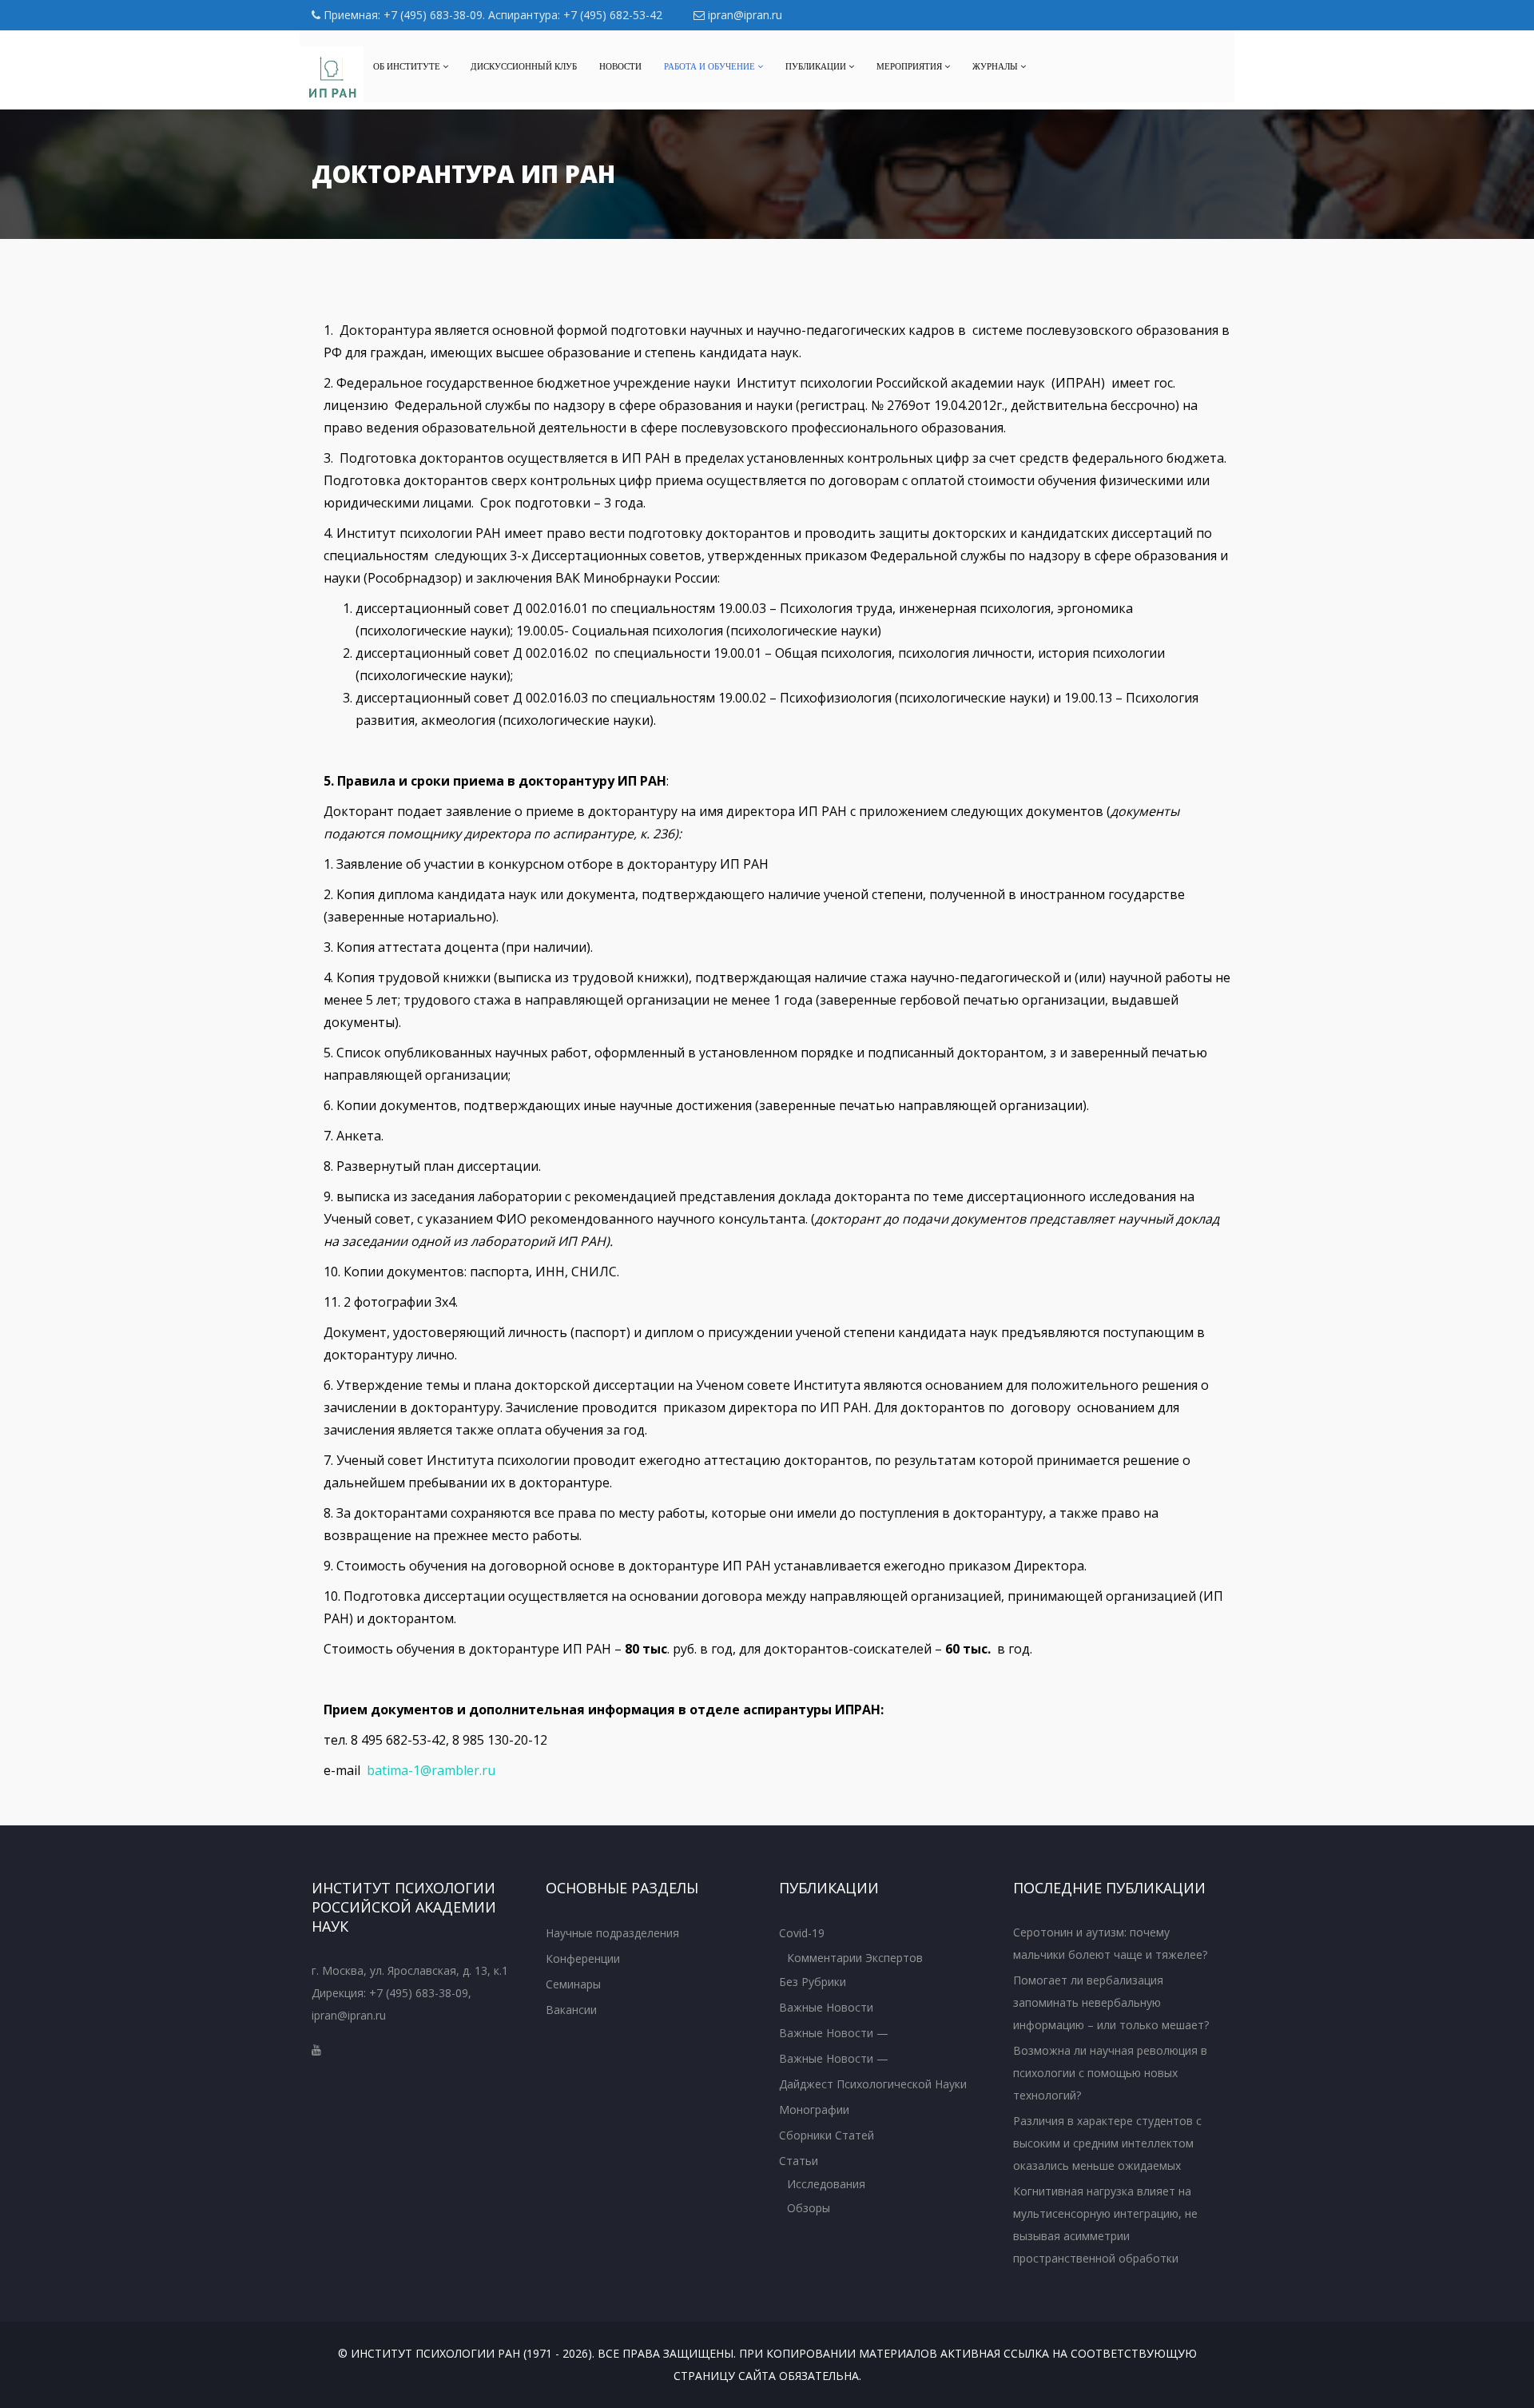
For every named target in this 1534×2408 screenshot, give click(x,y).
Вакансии (571, 2010)
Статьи (799, 2161)
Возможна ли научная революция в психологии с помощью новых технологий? (1110, 2073)
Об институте (408, 66)
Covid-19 (802, 1933)
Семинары (573, 1984)
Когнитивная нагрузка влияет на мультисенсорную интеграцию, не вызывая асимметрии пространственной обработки (1105, 2225)
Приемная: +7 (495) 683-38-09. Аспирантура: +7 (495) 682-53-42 (491, 15)
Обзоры (809, 2208)
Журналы (996, 66)
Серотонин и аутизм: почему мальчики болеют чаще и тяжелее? (1110, 1943)
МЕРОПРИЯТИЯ (910, 66)
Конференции (583, 1958)
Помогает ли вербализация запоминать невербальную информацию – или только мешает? (1111, 2002)
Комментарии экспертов (855, 1958)
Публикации (817, 66)
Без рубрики (813, 1982)
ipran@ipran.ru (743, 15)
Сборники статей (827, 2135)
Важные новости (826, 2007)
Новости (620, 66)
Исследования (826, 2184)
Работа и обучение (711, 66)
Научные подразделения (612, 1933)
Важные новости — (834, 2033)
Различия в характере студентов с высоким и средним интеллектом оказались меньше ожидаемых (1107, 2143)
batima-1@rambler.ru (431, 1770)
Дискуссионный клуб (524, 66)
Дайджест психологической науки (873, 2084)
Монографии (814, 2109)
